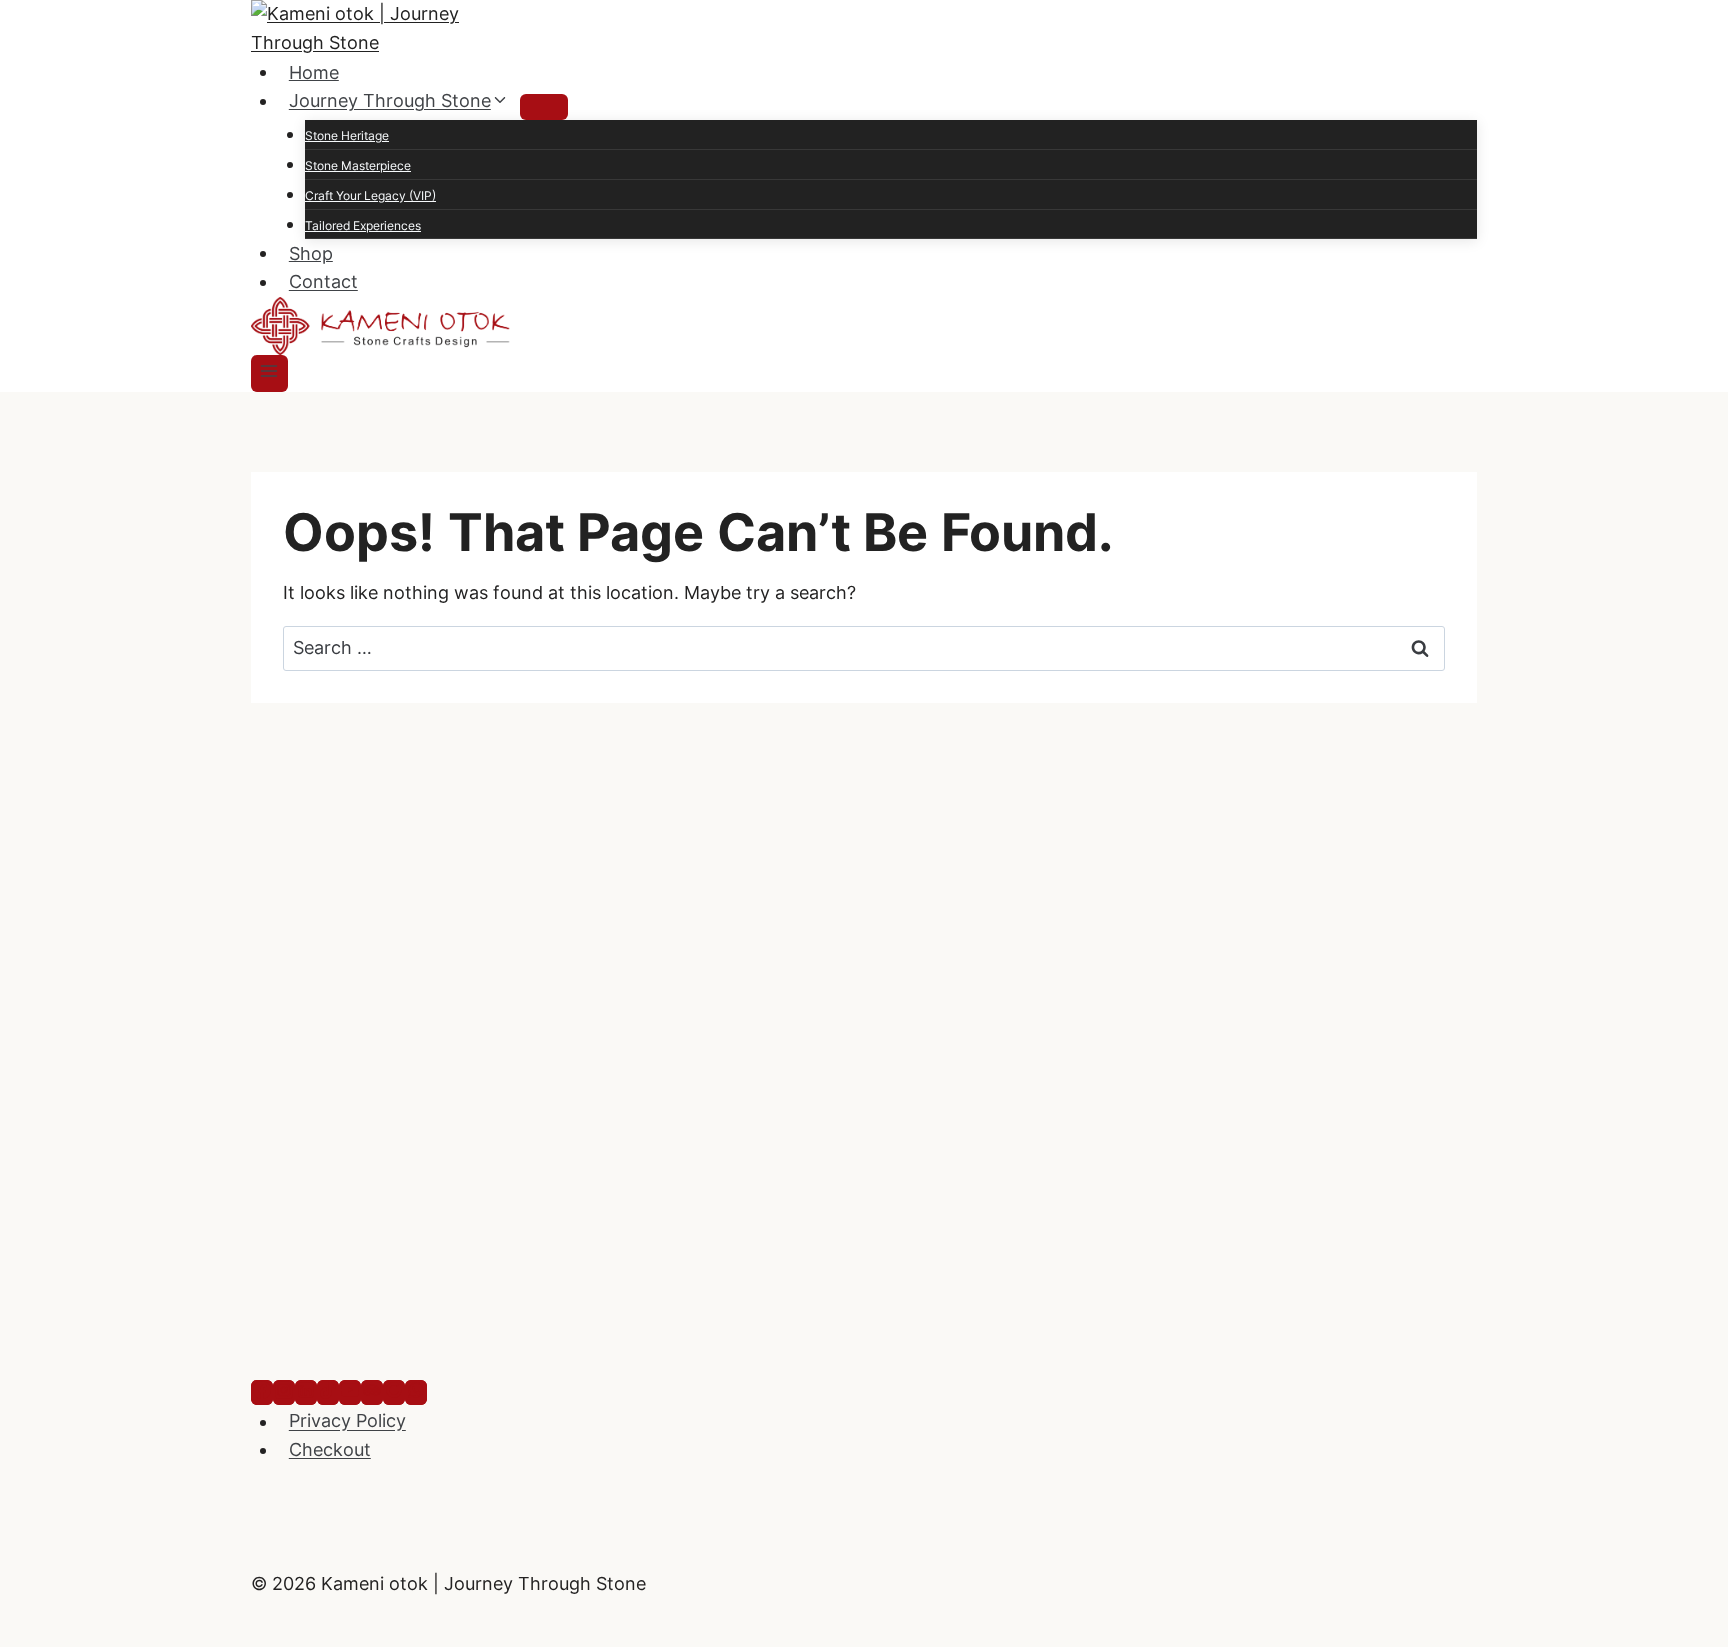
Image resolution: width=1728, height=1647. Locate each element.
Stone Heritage (347, 135)
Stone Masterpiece (358, 165)
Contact (323, 281)
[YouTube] (350, 1392)
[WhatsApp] (416, 1392)
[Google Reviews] (394, 1392)
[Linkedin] (306, 1392)
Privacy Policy (347, 1421)
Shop (311, 252)
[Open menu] (269, 373)
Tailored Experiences (363, 225)
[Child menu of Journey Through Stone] (544, 107)
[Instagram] (284, 1392)
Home (314, 71)
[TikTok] (328, 1392)
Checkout (330, 1449)
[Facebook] (262, 1392)
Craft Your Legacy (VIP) (370, 195)
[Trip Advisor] (372, 1392)
